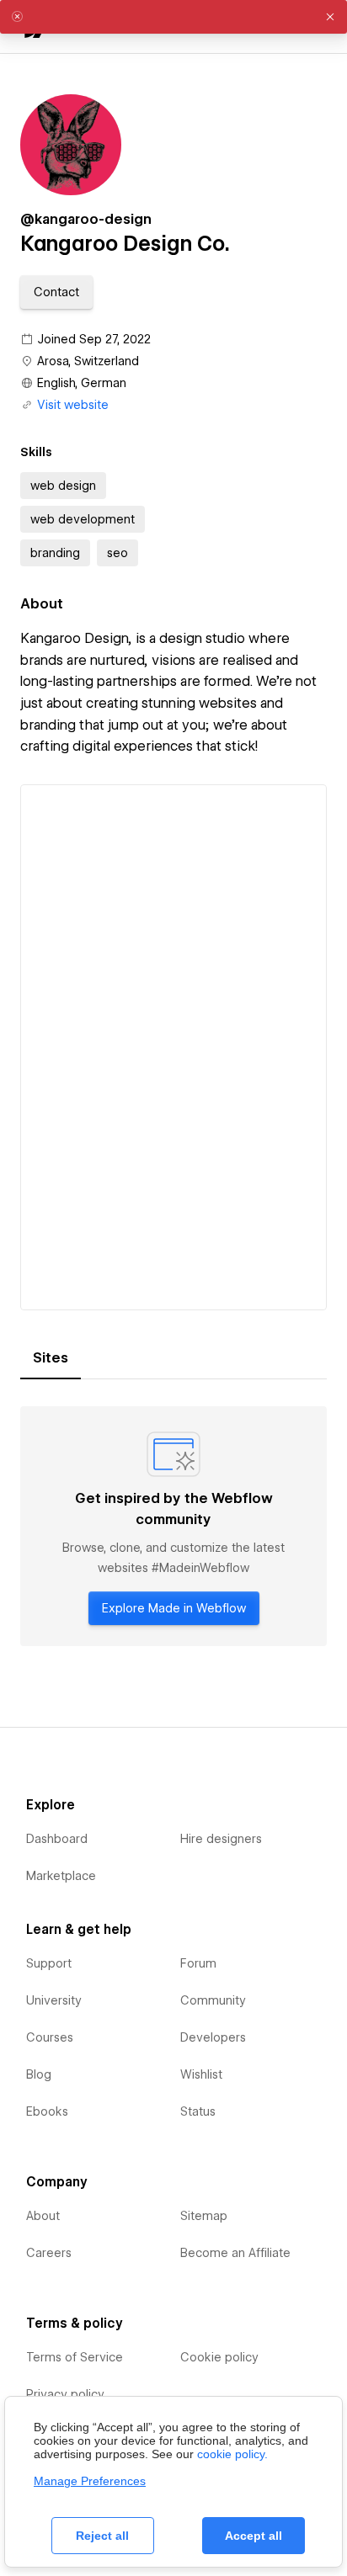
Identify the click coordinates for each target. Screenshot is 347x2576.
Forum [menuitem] (198, 1963)
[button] (56, 292)
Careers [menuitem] (49, 2253)
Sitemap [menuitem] (204, 2216)
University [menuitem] (54, 2000)
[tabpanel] (173, 1526)
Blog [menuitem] (39, 2074)
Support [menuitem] (49, 1963)
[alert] (173, 17)
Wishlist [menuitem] (201, 2074)
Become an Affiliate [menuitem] (235, 2253)
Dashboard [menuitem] (57, 1839)
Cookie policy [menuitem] (219, 2357)
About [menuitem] (43, 2216)
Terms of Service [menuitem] (75, 2357)
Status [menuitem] (198, 2111)
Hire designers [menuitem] (221, 1839)
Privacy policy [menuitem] (65, 2394)
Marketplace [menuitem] (61, 1876)
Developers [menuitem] (213, 2037)
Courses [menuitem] (50, 2037)
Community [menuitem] (213, 2000)
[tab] (51, 1358)
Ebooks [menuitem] (47, 2111)
